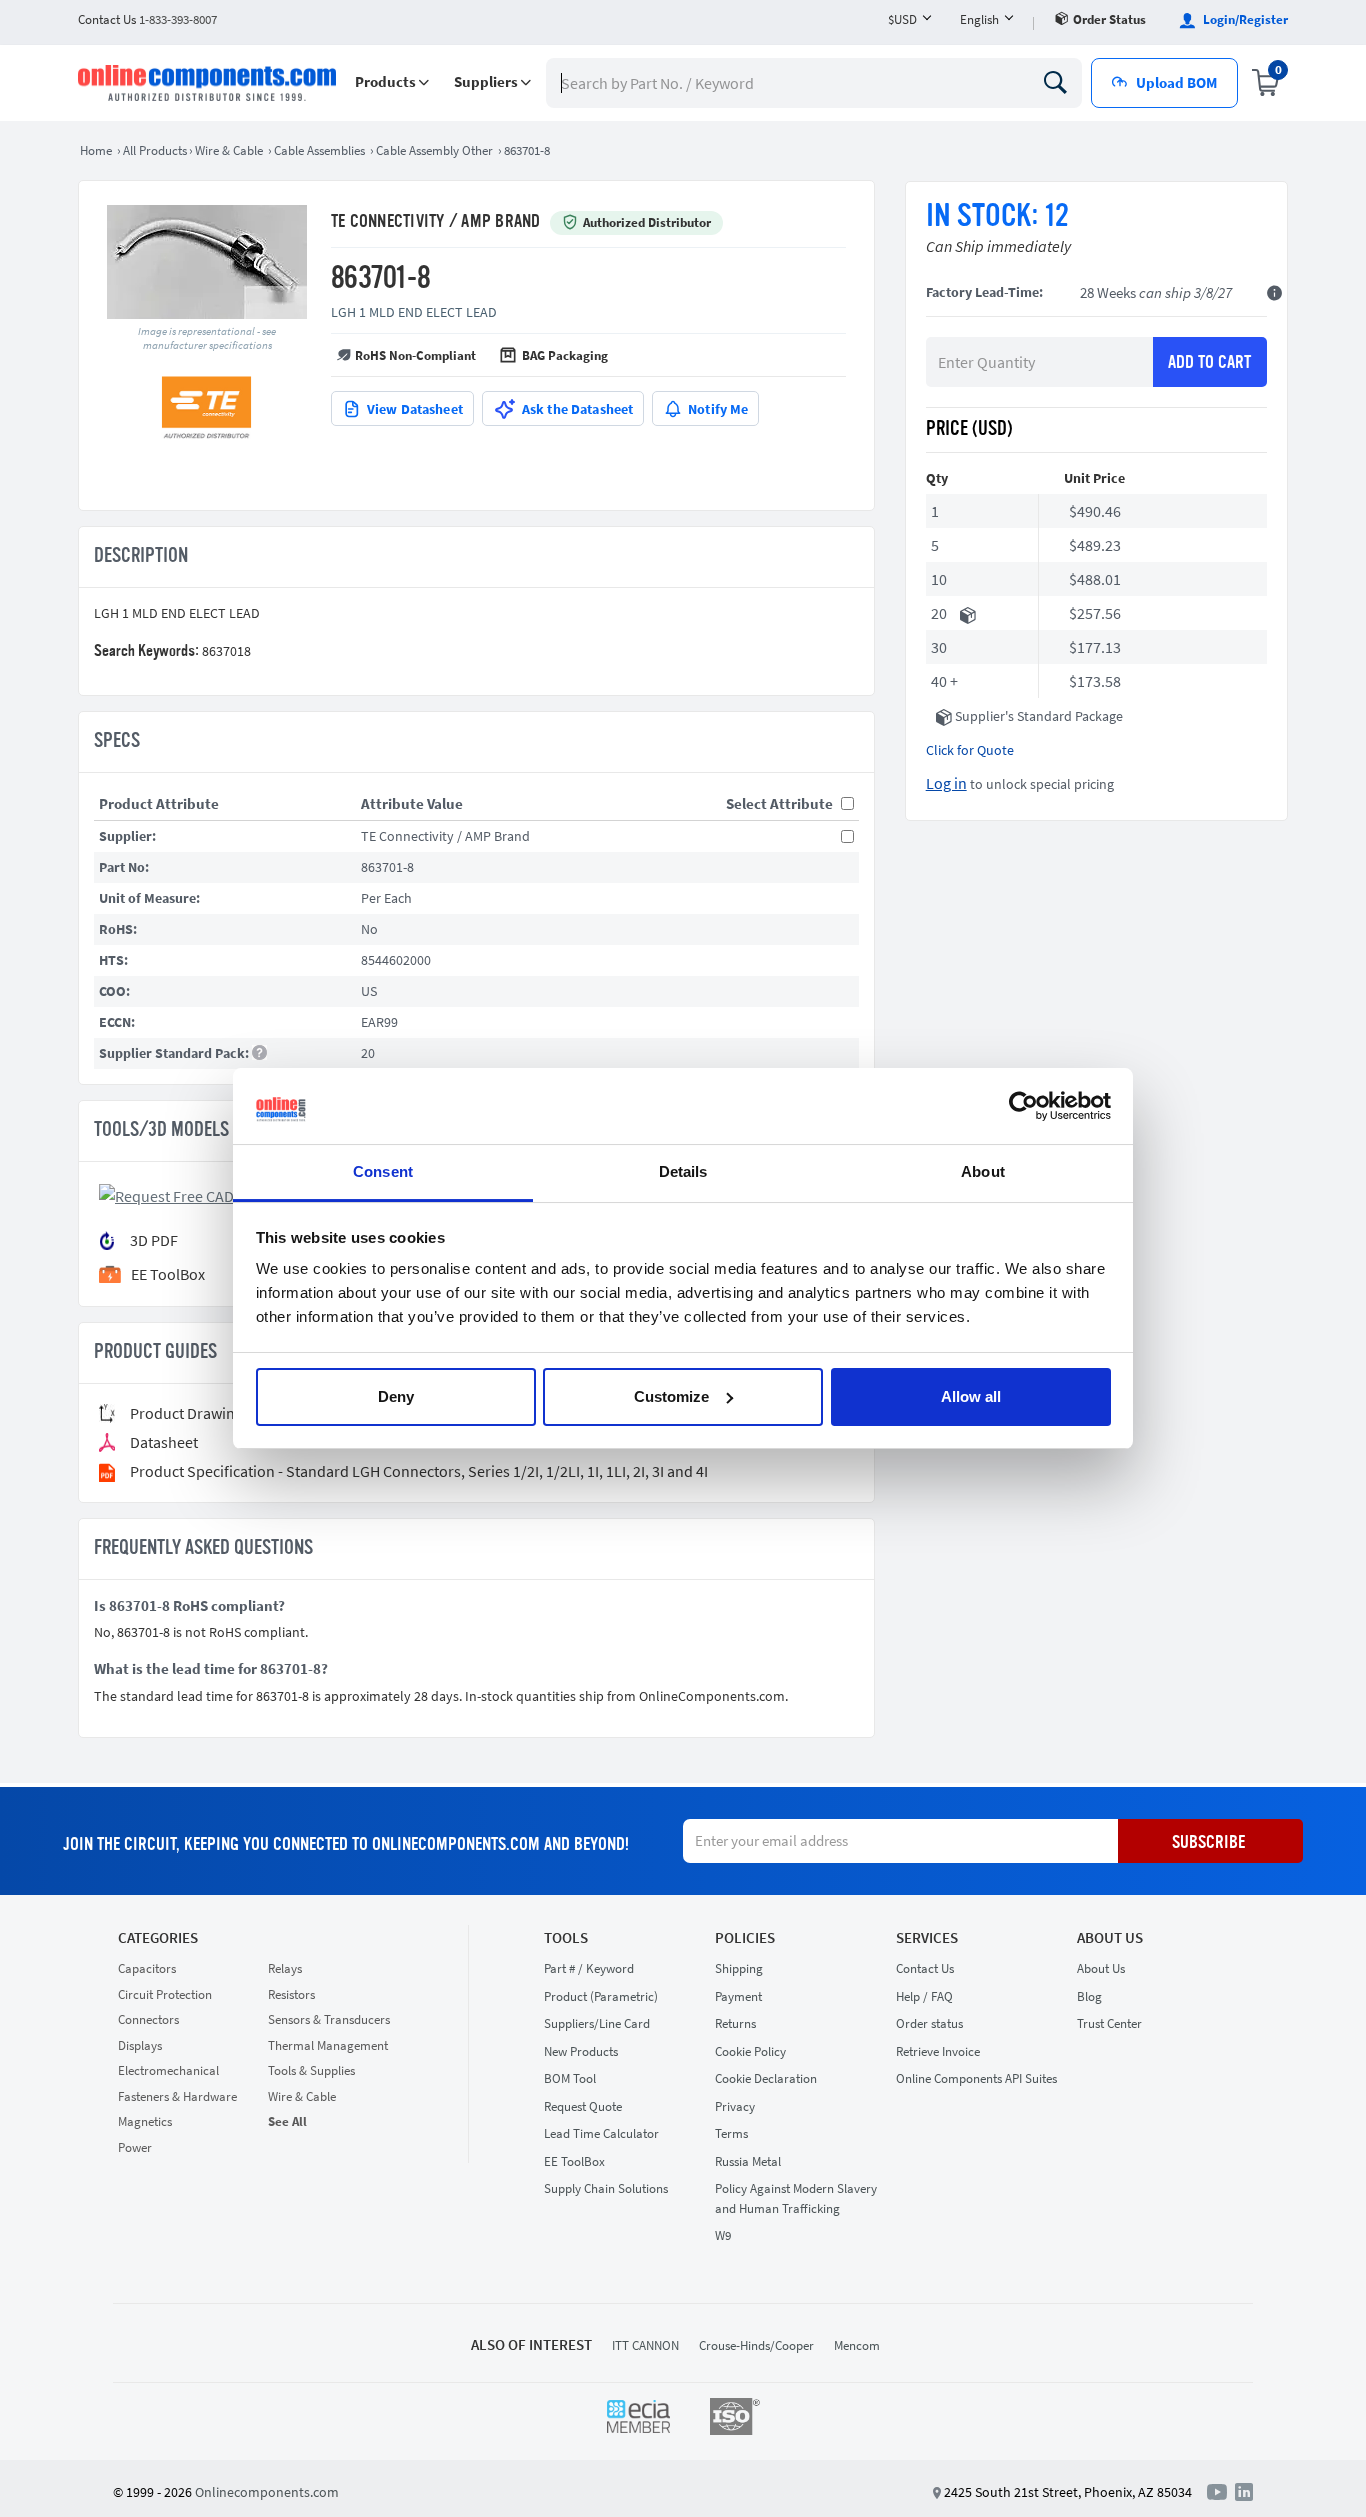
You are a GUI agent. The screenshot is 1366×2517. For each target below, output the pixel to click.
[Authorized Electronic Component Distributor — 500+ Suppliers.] (209, 83)
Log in (946, 783)
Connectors (148, 2019)
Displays (140, 2045)
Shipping (739, 1968)
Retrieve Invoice (938, 2051)
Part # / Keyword (589, 1968)
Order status (1109, 19)
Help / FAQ (924, 1996)
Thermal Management (328, 2045)
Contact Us (925, 1968)
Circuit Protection (165, 1994)
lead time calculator (601, 2133)
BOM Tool (570, 2078)
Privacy (735, 2106)
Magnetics (145, 2121)
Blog (1089, 1996)
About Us (1110, 1938)
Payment (738, 1996)
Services (927, 1938)
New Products (581, 2051)
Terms (731, 2133)
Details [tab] (683, 1171)
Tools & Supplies (311, 2070)
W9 (723, 2235)
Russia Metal (748, 2161)
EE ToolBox (574, 2161)
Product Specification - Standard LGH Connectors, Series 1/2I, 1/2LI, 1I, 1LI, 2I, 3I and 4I (419, 1471)
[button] (392, 82)
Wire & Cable (302, 2096)
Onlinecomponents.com (267, 2492)
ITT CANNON (645, 2345)
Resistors (291, 1994)
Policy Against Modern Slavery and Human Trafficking (796, 2198)
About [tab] (983, 1171)
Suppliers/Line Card (597, 2023)
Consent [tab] (383, 1171)
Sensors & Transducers (329, 2019)
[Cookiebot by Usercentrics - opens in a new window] (1023, 1106)
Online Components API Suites (976, 2078)
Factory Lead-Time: (984, 292)
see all (287, 2121)
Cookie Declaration (766, 2078)
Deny (396, 1396)
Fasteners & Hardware (177, 2096)
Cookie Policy (750, 2051)
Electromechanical (168, 2070)
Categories (158, 1938)
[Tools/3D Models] (196, 1194)
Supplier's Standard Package (1039, 716)
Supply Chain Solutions (606, 2188)
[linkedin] (1244, 2491)
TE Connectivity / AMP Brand (435, 222)
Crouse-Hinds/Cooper (756, 2345)
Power (135, 2147)
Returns (735, 2023)
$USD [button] (902, 19)
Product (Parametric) (601, 1996)
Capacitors (147, 1968)
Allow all (971, 1396)
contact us (147, 19)
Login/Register (1244, 19)
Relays (285, 1968)
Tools (566, 1938)
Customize (671, 1396)
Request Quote (583, 2106)
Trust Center (1109, 2023)
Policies (745, 1938)
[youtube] (1221, 2491)
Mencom (857, 2345)
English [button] (979, 19)
